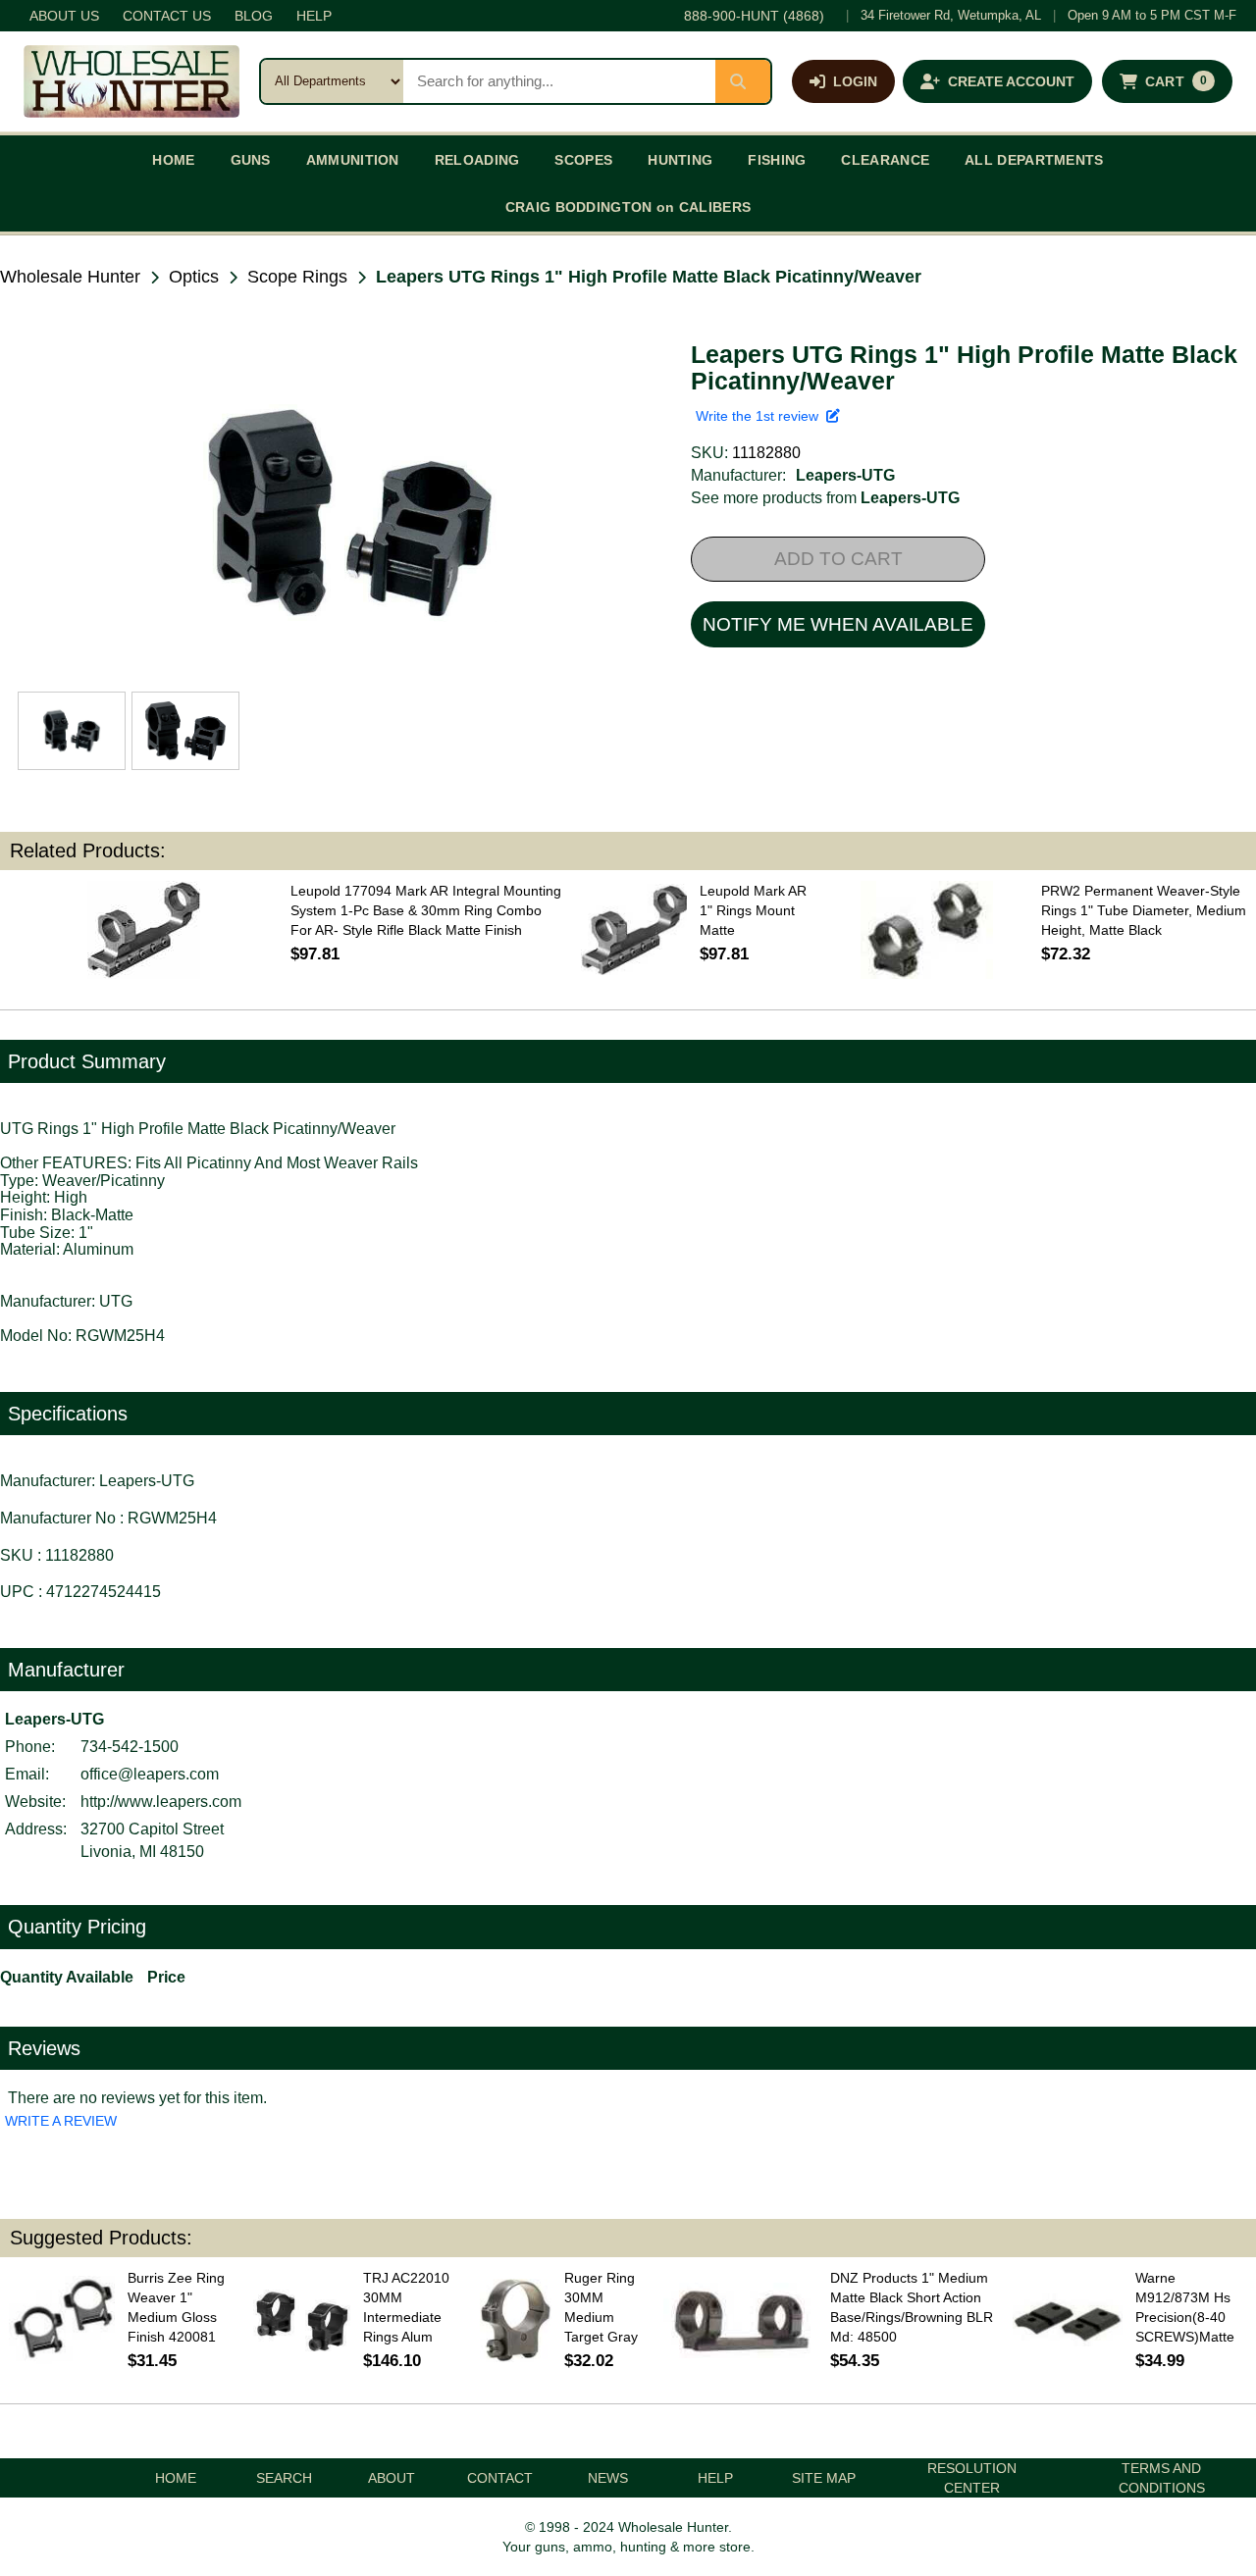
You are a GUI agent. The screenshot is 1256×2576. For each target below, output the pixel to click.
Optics (194, 277)
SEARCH (284, 2478)
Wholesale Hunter (70, 277)
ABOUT (392, 2478)
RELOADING (477, 160)
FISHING (777, 160)
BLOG (254, 16)
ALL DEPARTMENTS (1034, 160)
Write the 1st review (761, 416)
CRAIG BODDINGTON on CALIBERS (628, 207)
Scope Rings (297, 277)
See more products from (825, 498)
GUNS (251, 160)
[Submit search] (743, 81)
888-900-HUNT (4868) (754, 16)
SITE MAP (824, 2478)
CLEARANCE (885, 160)
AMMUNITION (353, 160)
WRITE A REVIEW (61, 2121)
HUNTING (680, 160)
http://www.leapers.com (161, 1802)
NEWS (608, 2478)
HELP (314, 16)
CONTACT (500, 2478)
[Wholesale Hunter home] (131, 81)
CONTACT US (167, 16)
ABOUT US (64, 16)
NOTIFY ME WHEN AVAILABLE (838, 624)
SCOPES (583, 160)
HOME (173, 160)
